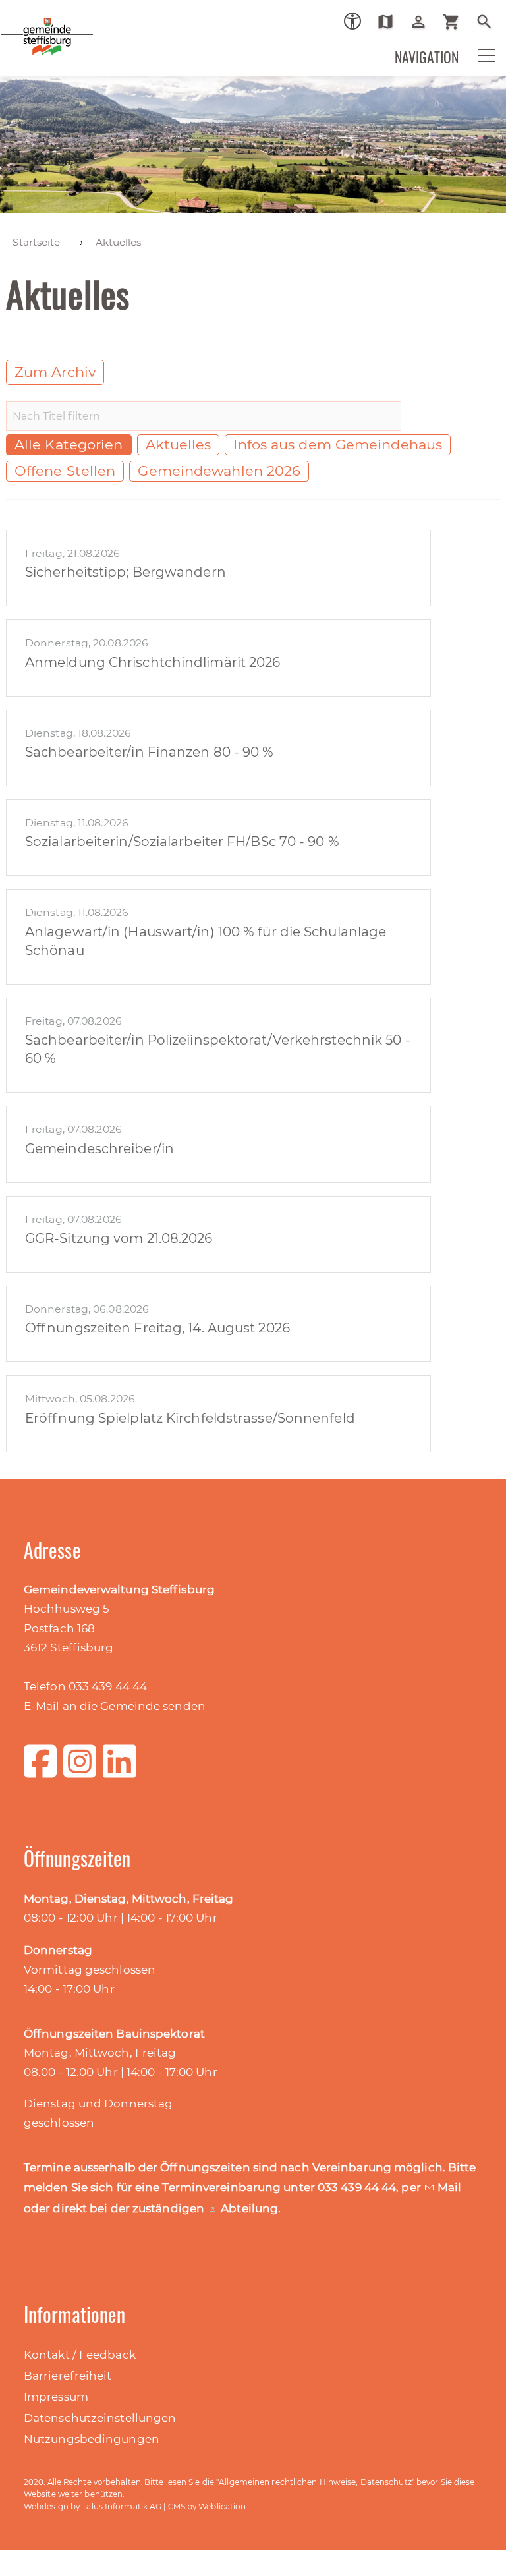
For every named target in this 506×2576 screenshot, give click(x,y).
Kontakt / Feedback (80, 2355)
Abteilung (249, 2208)
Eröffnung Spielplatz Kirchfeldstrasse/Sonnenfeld (190, 1418)
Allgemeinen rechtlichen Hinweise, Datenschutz (315, 2482)
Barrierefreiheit (68, 2376)
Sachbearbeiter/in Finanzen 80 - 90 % (150, 752)
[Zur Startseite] (33, 36)
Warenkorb (456, 22)
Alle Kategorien (69, 444)
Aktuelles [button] (179, 444)
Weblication (222, 2506)
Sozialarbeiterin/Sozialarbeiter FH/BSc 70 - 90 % (182, 842)
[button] (478, 54)
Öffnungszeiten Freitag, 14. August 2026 (157, 1328)
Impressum (56, 2397)
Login (423, 22)
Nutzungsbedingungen (92, 2439)
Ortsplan (390, 22)
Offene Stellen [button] (65, 471)
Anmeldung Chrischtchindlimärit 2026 (153, 662)
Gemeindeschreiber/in (99, 1149)
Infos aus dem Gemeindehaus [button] (338, 444)
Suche (489, 22)
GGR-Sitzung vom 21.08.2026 (119, 1238)
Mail (449, 2187)
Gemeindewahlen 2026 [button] (219, 471)
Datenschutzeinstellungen (100, 2418)
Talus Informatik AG (122, 2506)
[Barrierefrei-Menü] (352, 21)
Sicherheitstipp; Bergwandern (126, 572)
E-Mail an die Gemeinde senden (115, 1706)
